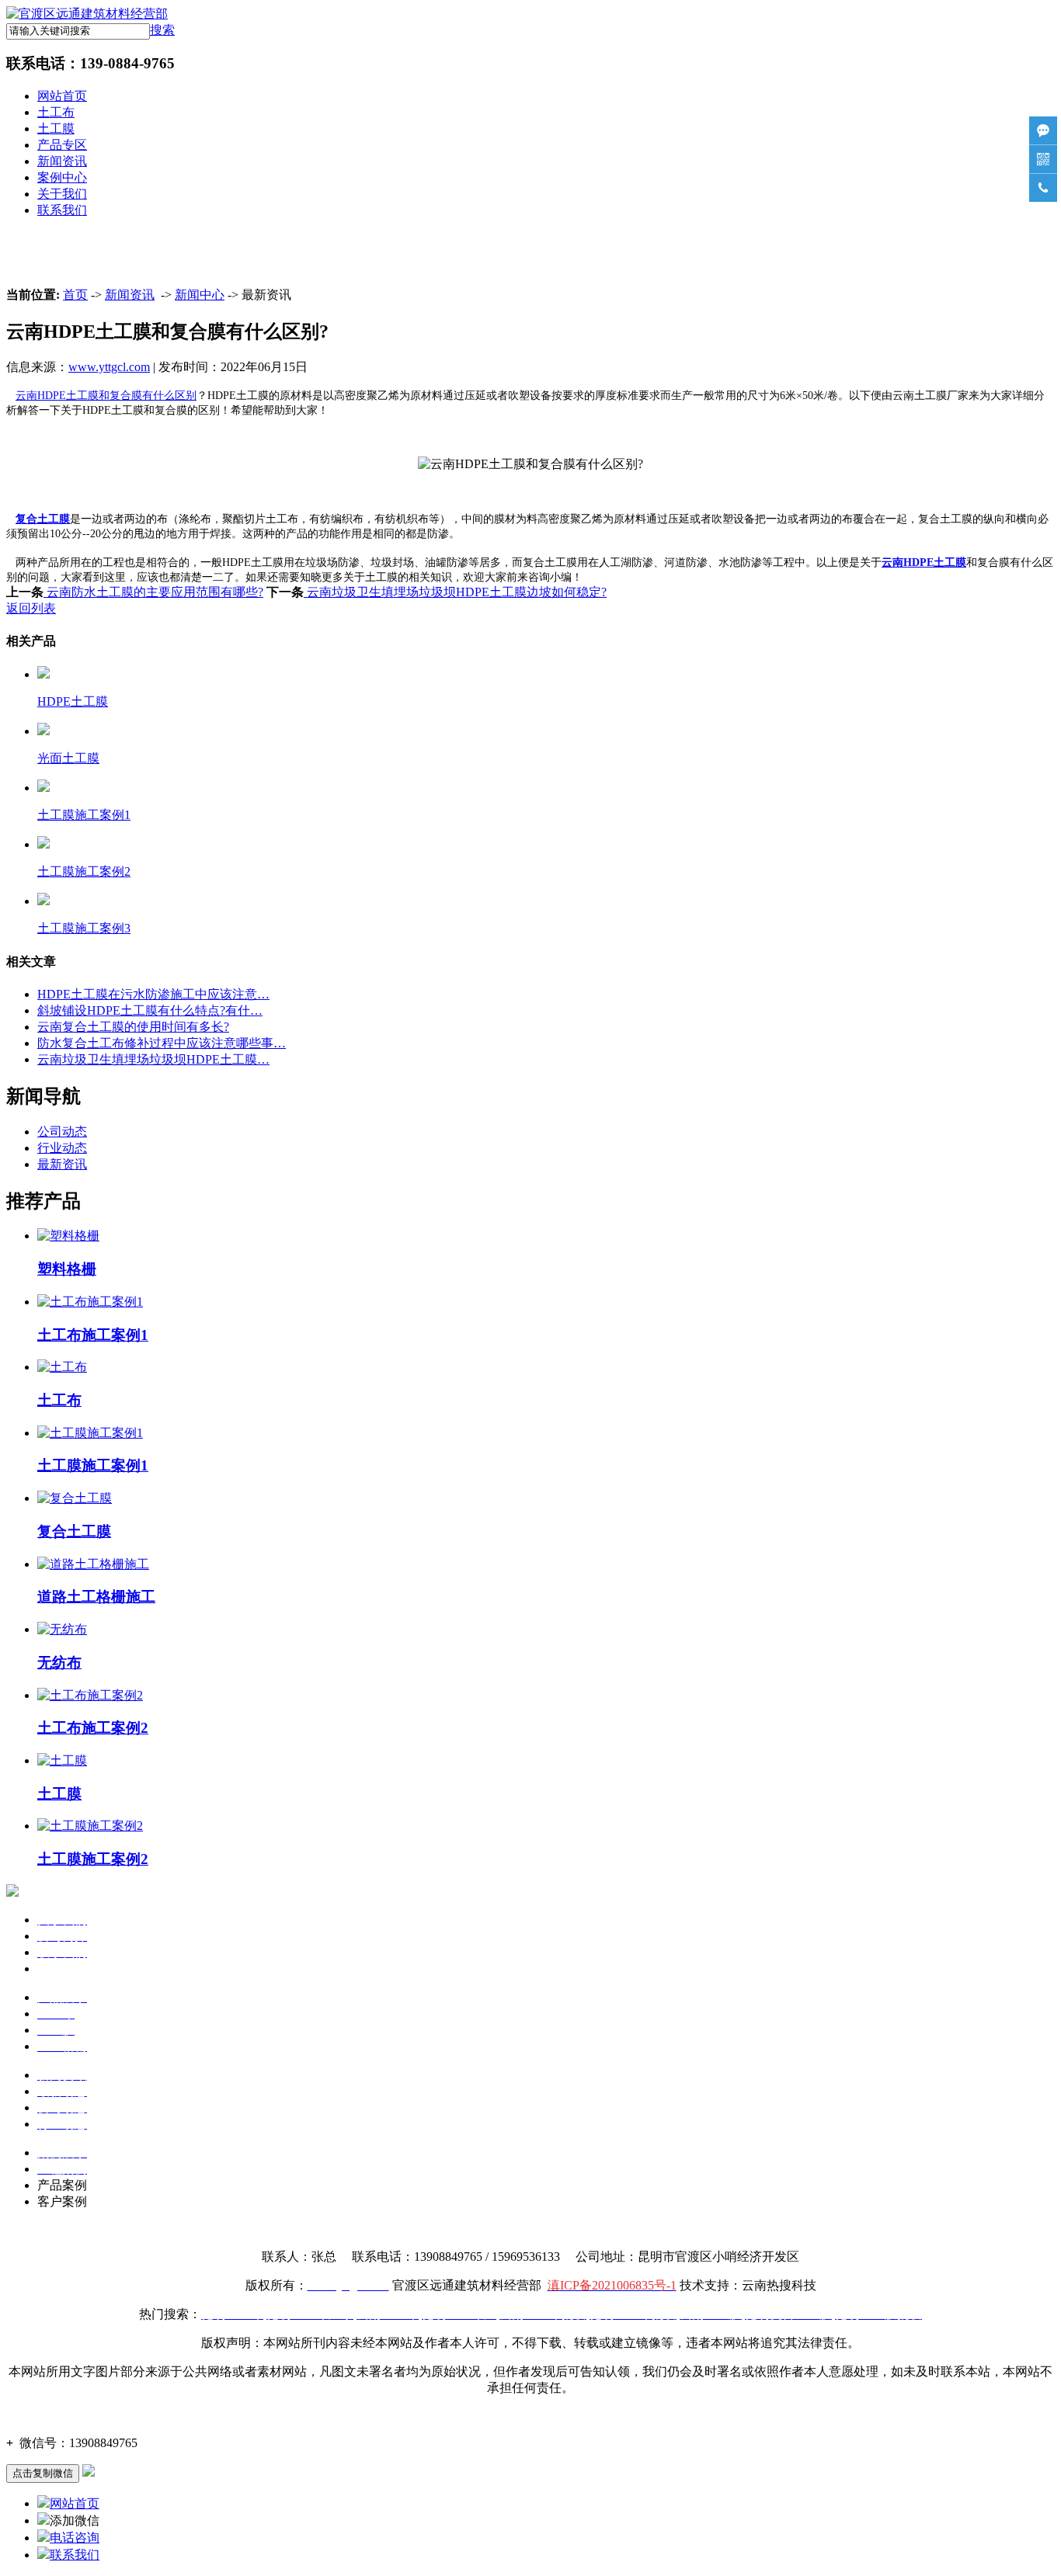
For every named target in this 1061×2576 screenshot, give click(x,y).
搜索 (162, 30)
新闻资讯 (62, 161)
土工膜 (56, 128)
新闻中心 (200, 295)
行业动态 (62, 1148)
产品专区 (62, 145)
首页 (75, 295)
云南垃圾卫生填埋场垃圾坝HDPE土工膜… (153, 1059)
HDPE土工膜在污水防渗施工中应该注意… (153, 994)
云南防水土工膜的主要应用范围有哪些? (153, 592)
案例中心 (62, 177)
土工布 (56, 112)
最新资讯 (62, 1164)
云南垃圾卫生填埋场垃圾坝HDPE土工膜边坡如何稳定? (455, 592)
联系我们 (62, 210)
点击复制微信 (43, 2473)
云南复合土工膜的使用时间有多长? (133, 1027)
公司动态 (62, 1132)
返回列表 (31, 608)
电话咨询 (75, 2538)
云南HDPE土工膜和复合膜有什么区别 (106, 396)
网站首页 (62, 96)
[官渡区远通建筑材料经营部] (87, 14)
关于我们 (62, 194)
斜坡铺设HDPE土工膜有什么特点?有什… (150, 1010)
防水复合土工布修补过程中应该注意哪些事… (162, 1043)
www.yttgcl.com (109, 367)
